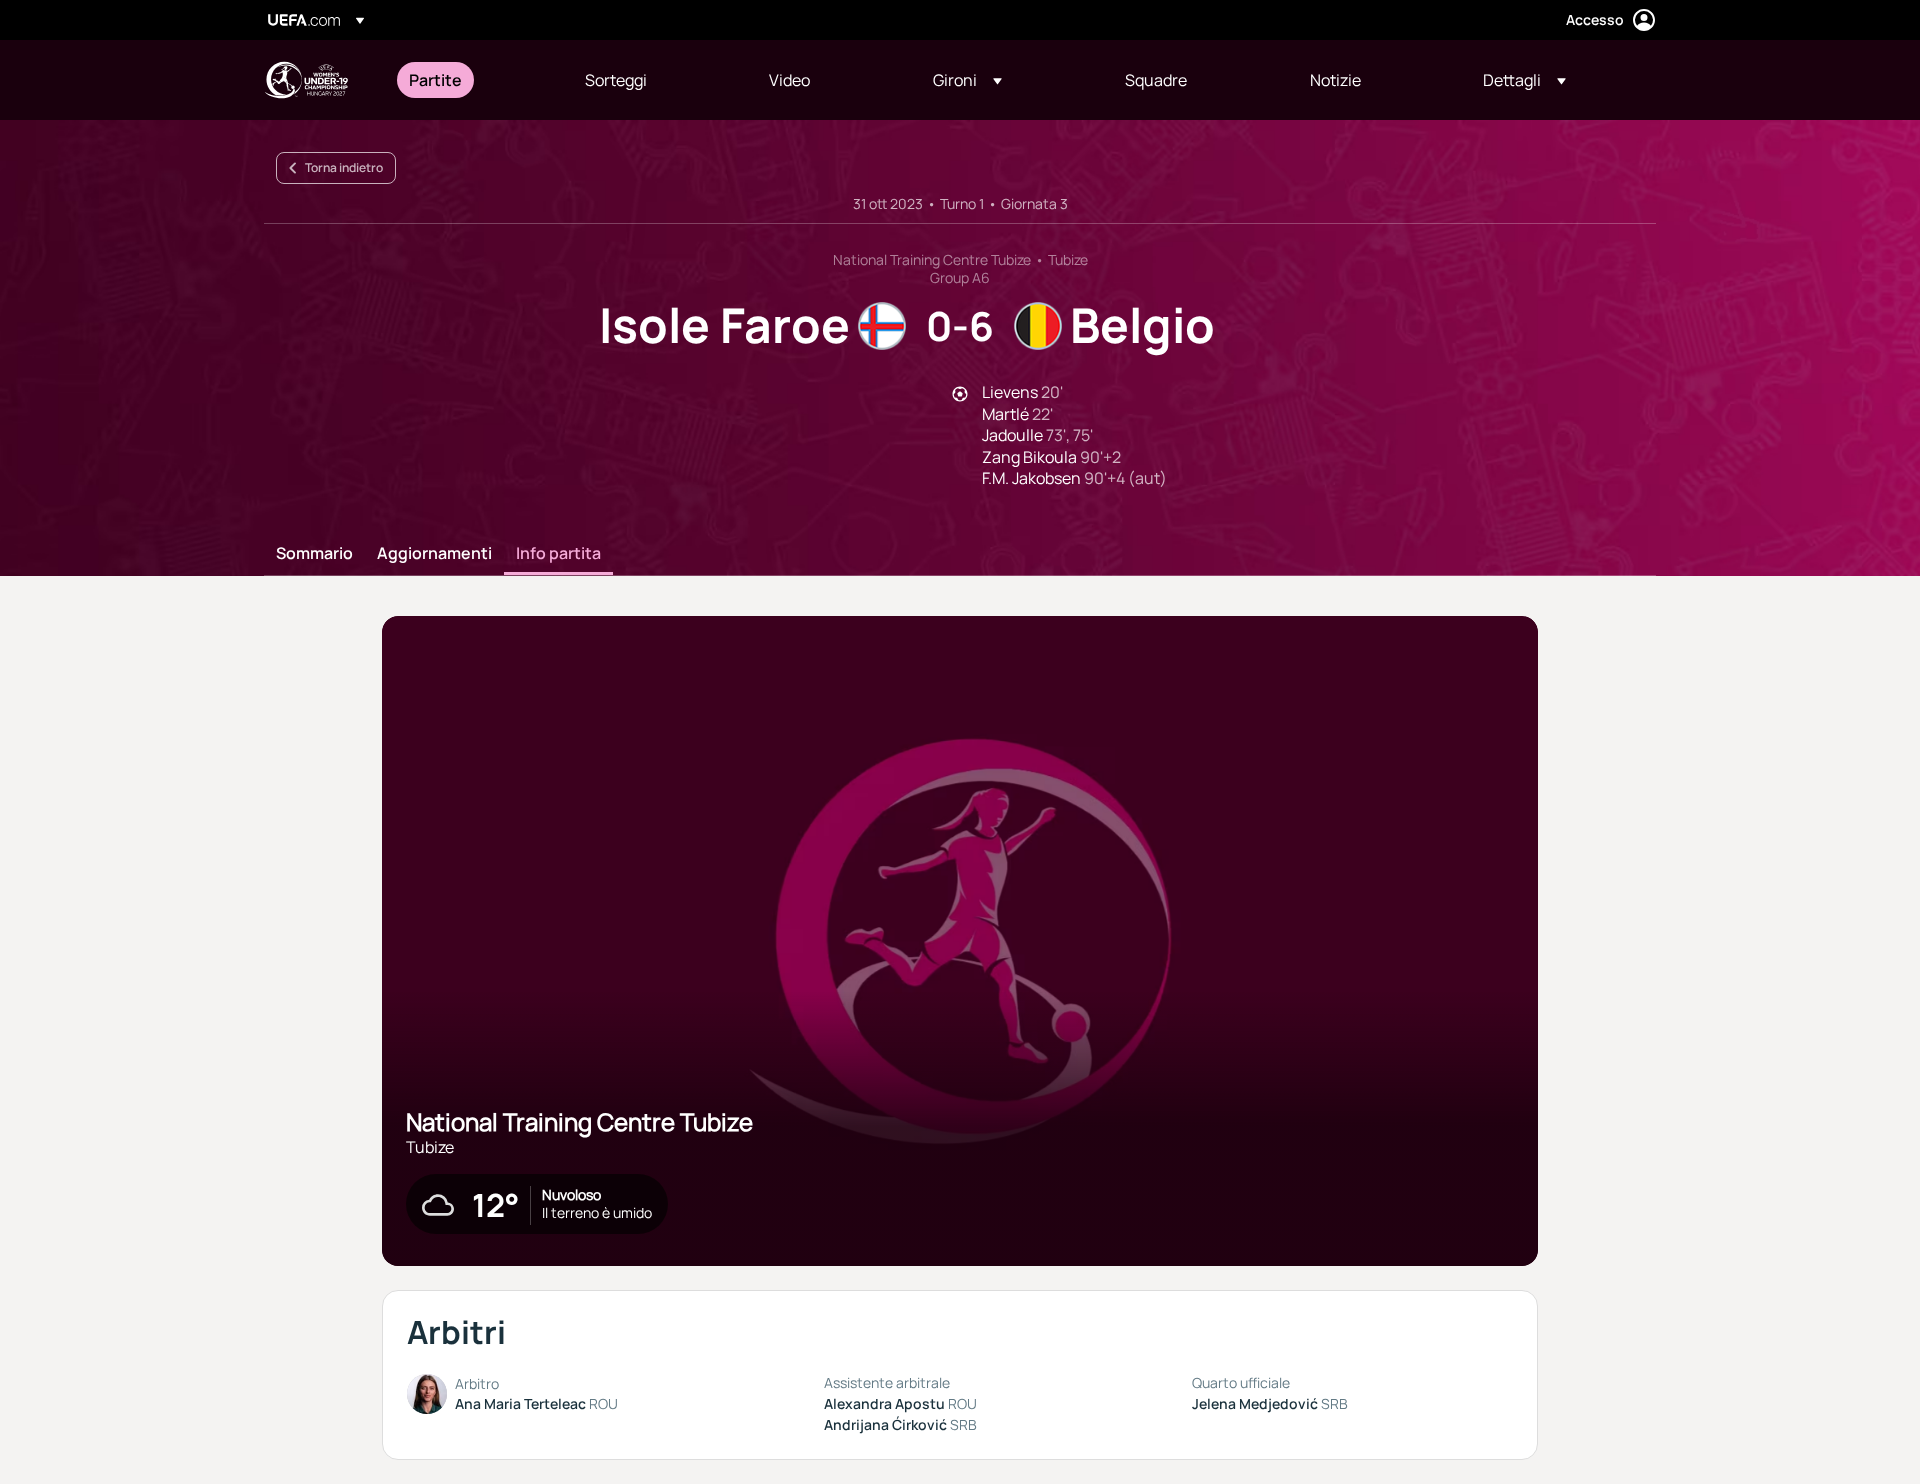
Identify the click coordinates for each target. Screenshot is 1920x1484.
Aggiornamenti (434, 554)
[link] (435, 80)
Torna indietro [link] (344, 167)
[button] (967, 80)
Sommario (314, 554)
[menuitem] (472, 80)
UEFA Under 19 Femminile (306, 80)
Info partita (558, 554)
